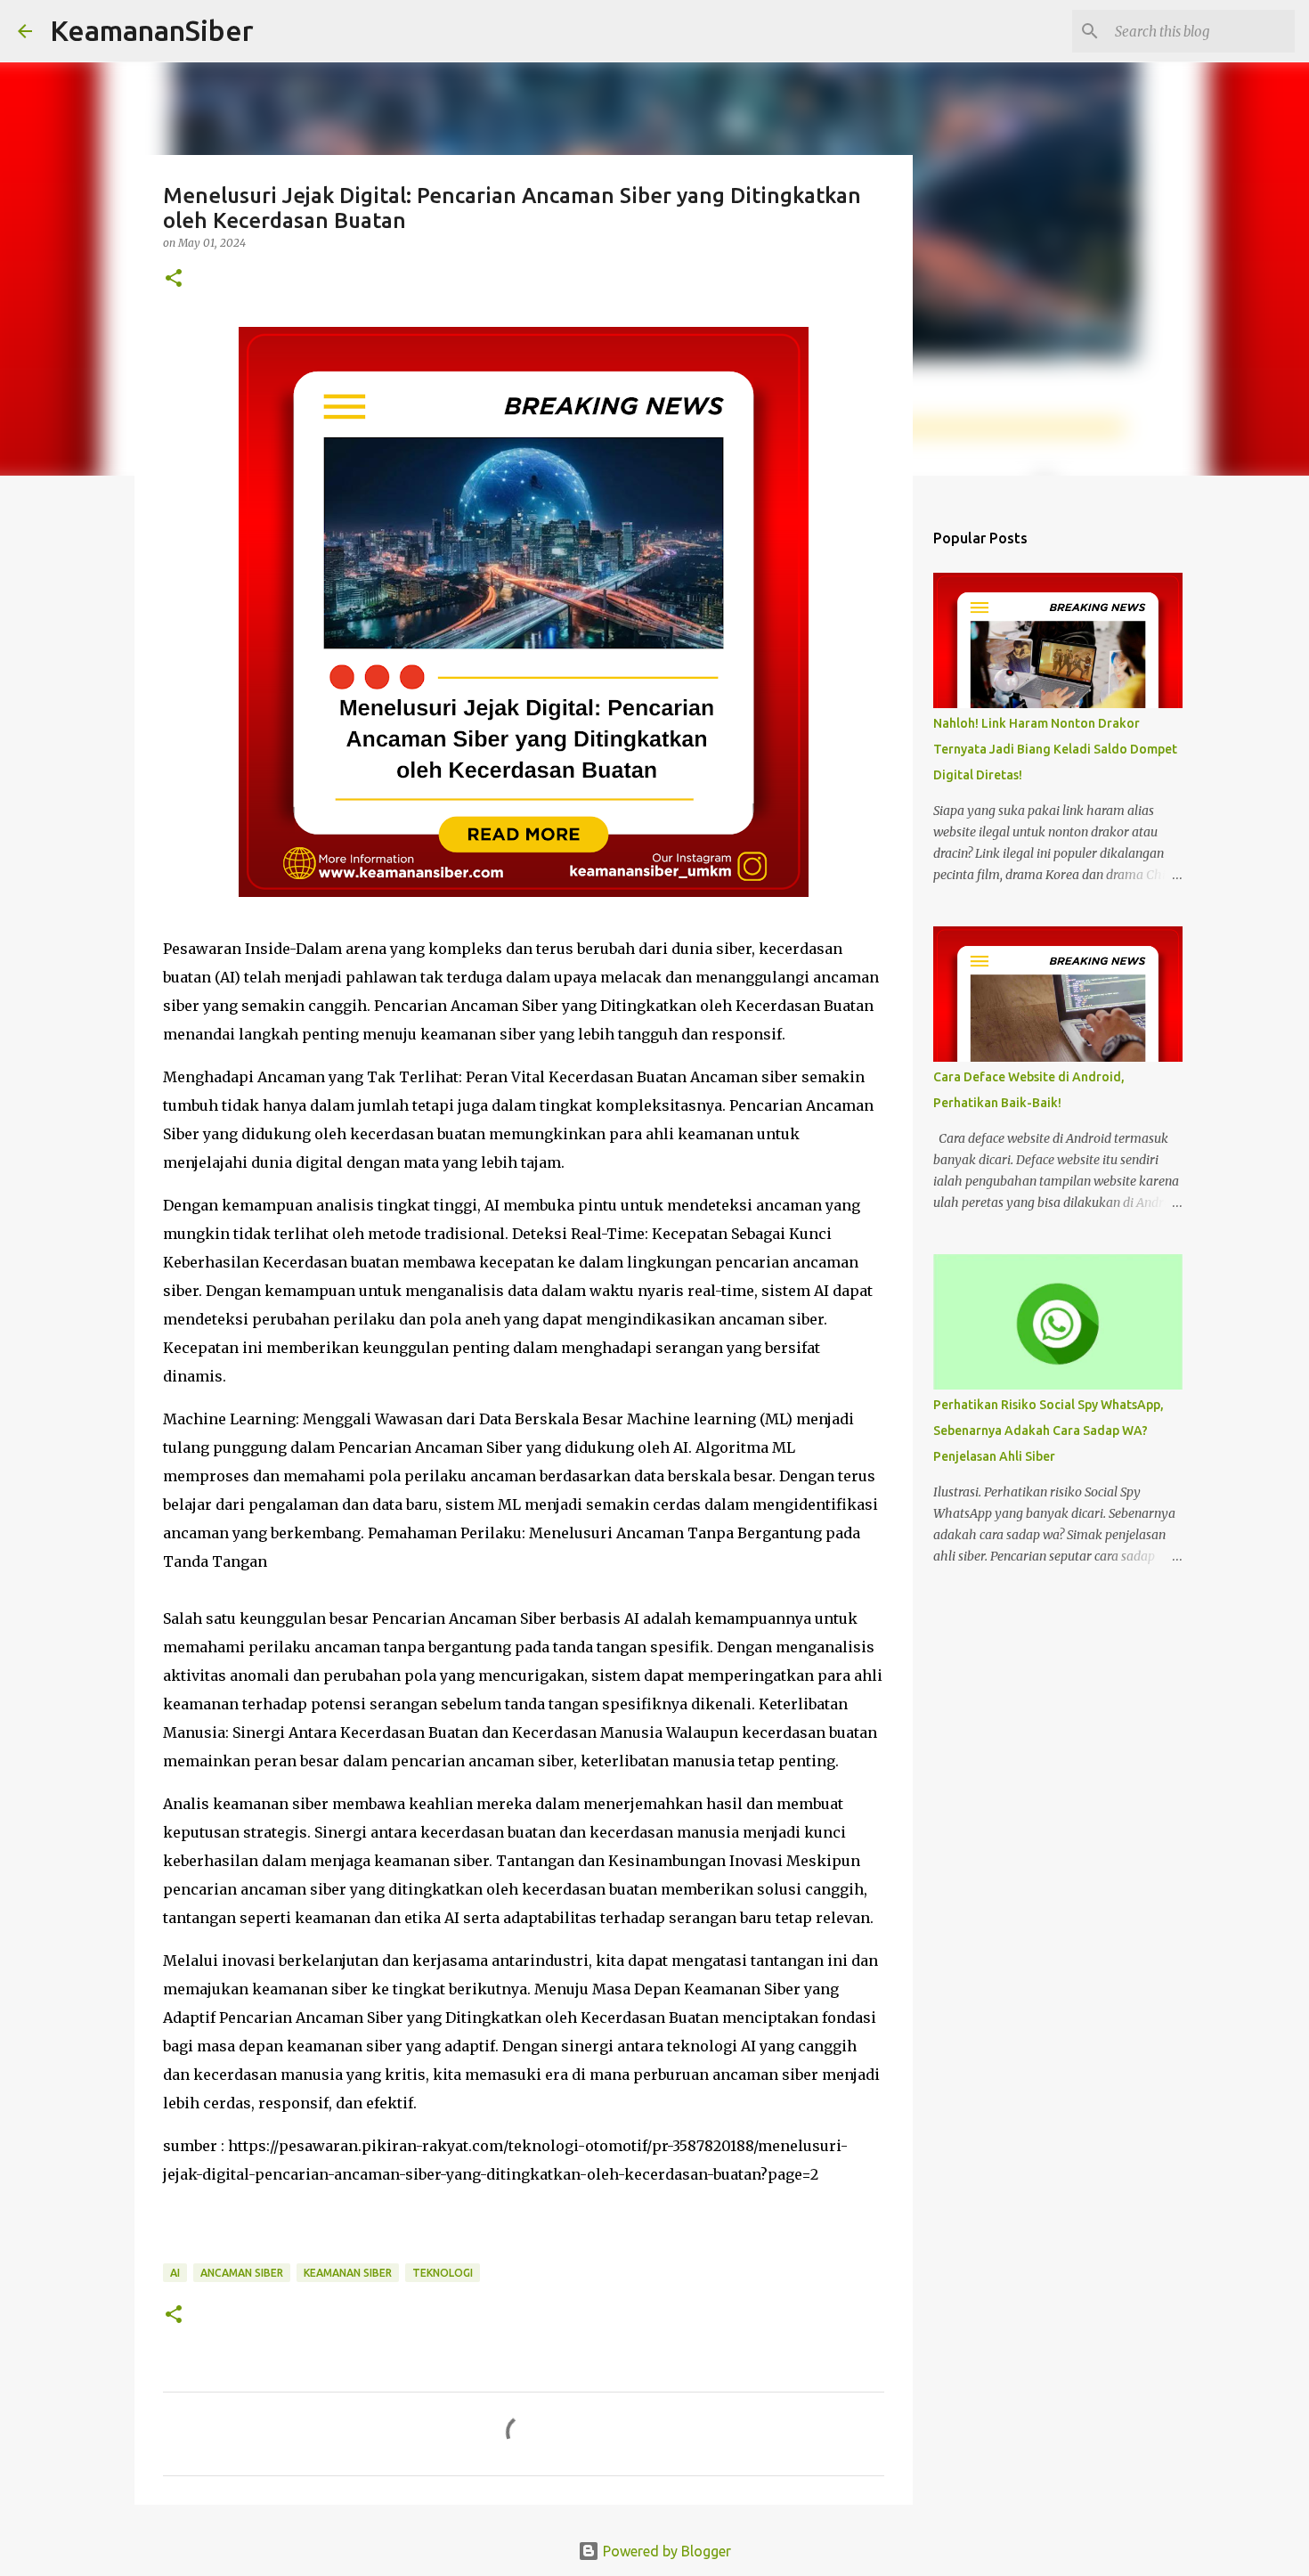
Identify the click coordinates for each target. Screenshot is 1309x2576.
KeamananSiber (152, 30)
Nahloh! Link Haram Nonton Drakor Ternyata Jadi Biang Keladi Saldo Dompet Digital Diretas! (1055, 749)
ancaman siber (242, 2273)
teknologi (443, 2273)
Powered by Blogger (665, 2551)
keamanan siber (348, 2273)
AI (175, 2273)
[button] (174, 279)
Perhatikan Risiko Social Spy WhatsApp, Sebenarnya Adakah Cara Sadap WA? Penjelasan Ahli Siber (1049, 1431)
